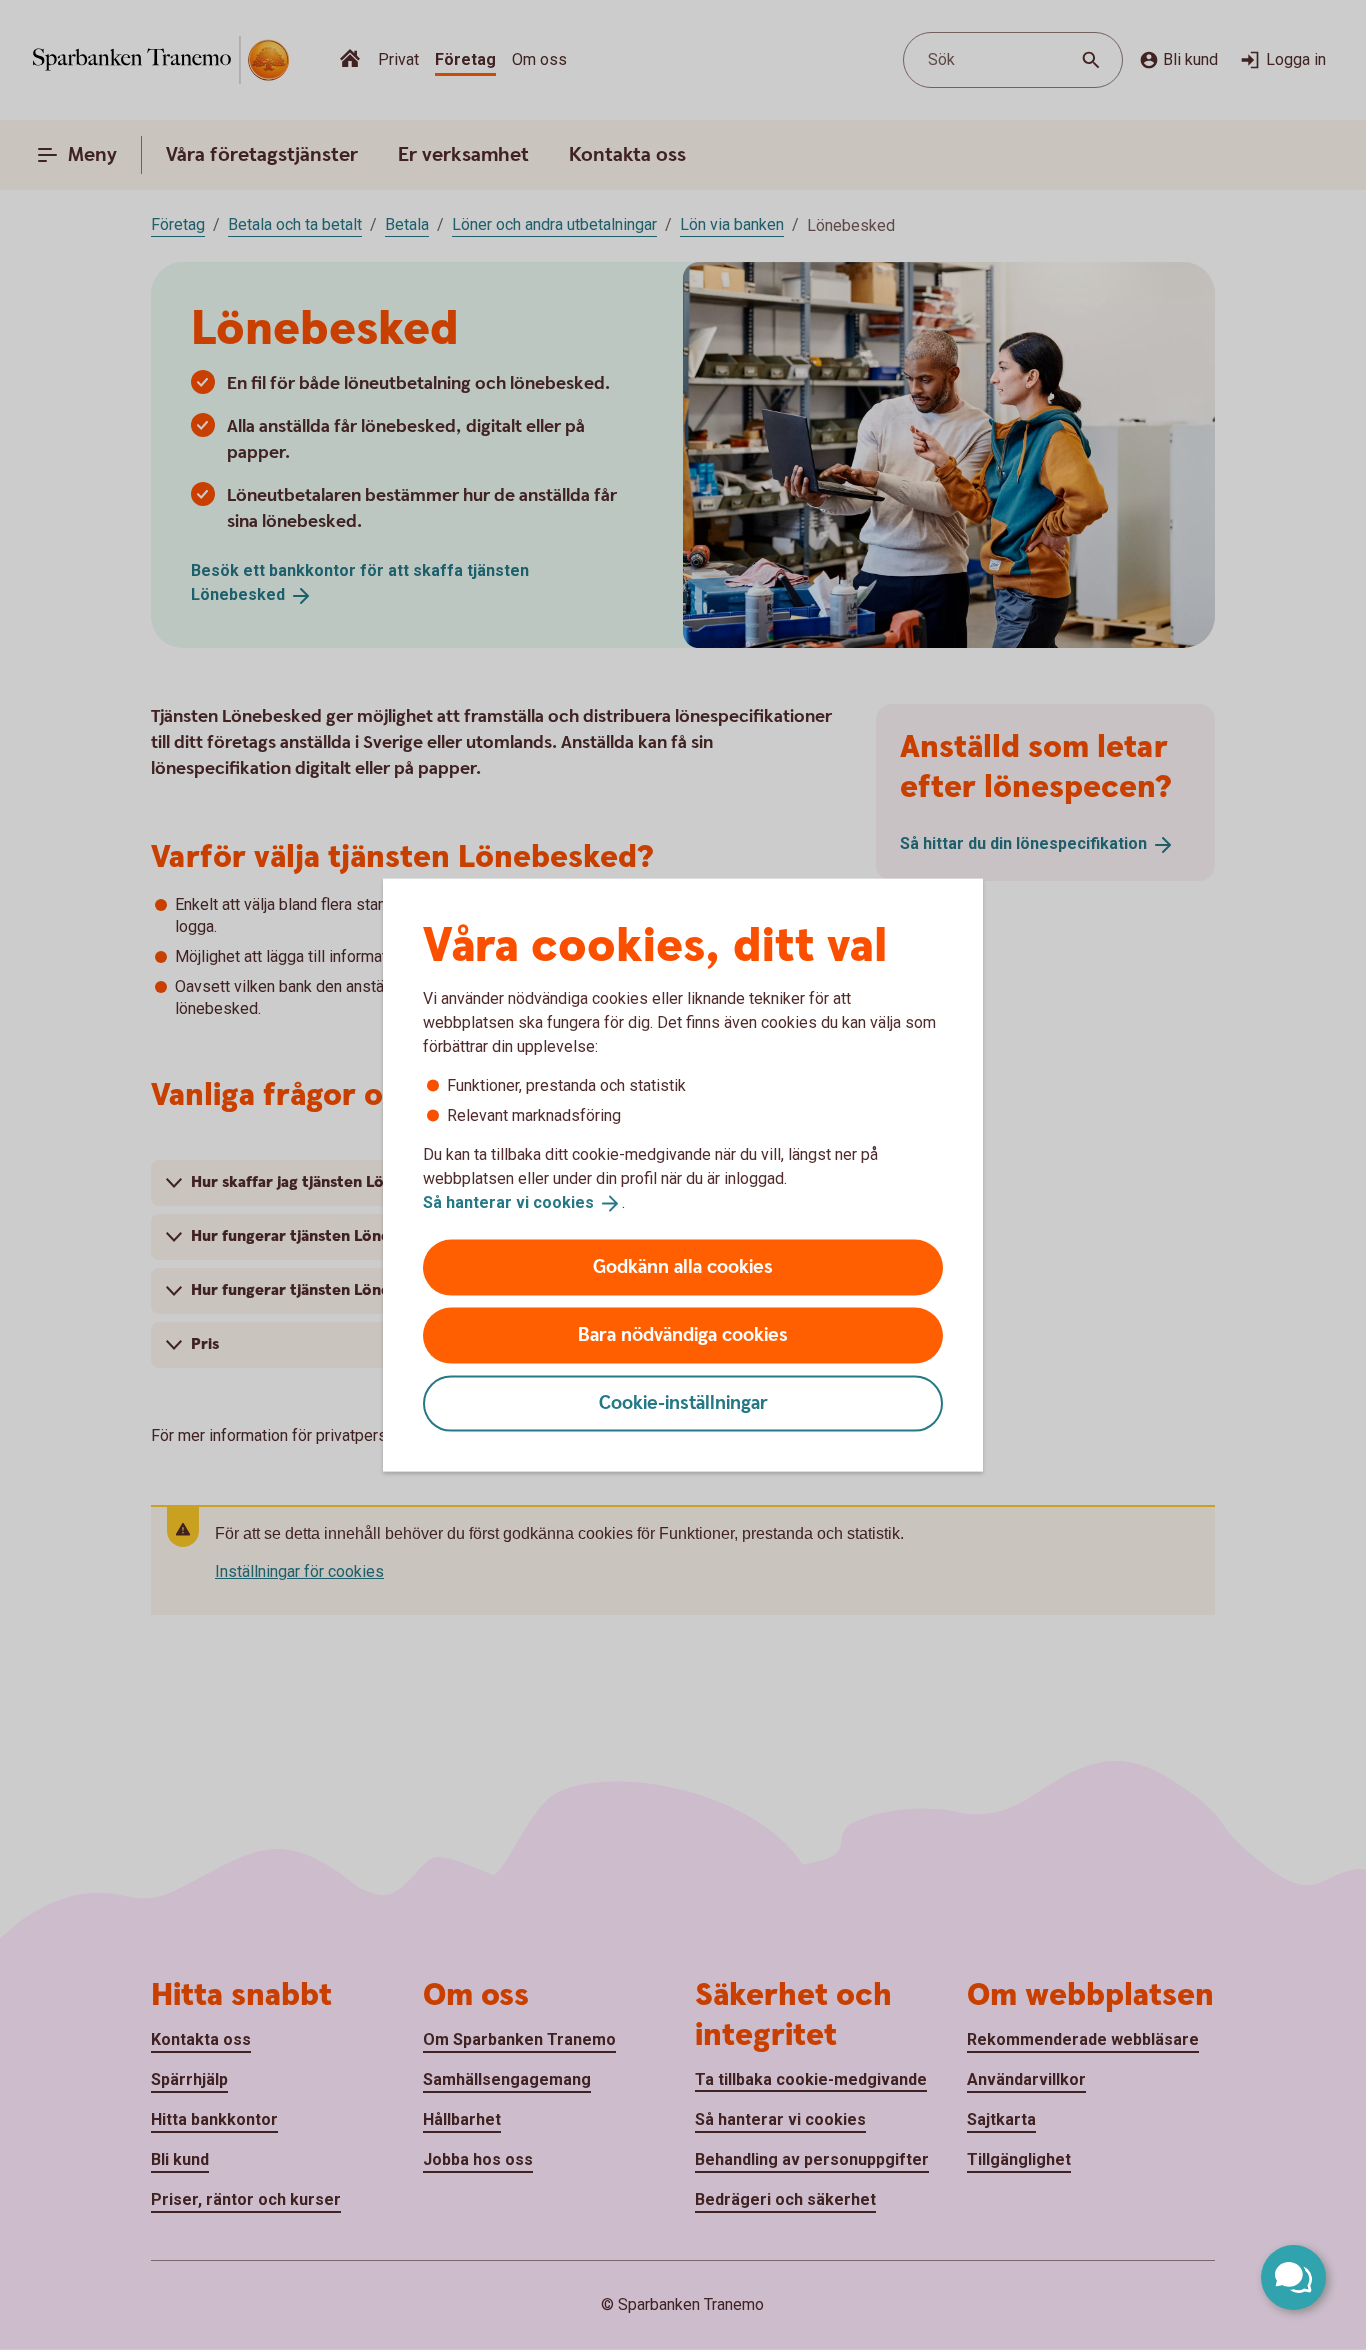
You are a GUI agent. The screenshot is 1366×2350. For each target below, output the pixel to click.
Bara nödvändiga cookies (683, 1334)
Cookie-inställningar (683, 1402)
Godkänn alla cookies (683, 1266)
